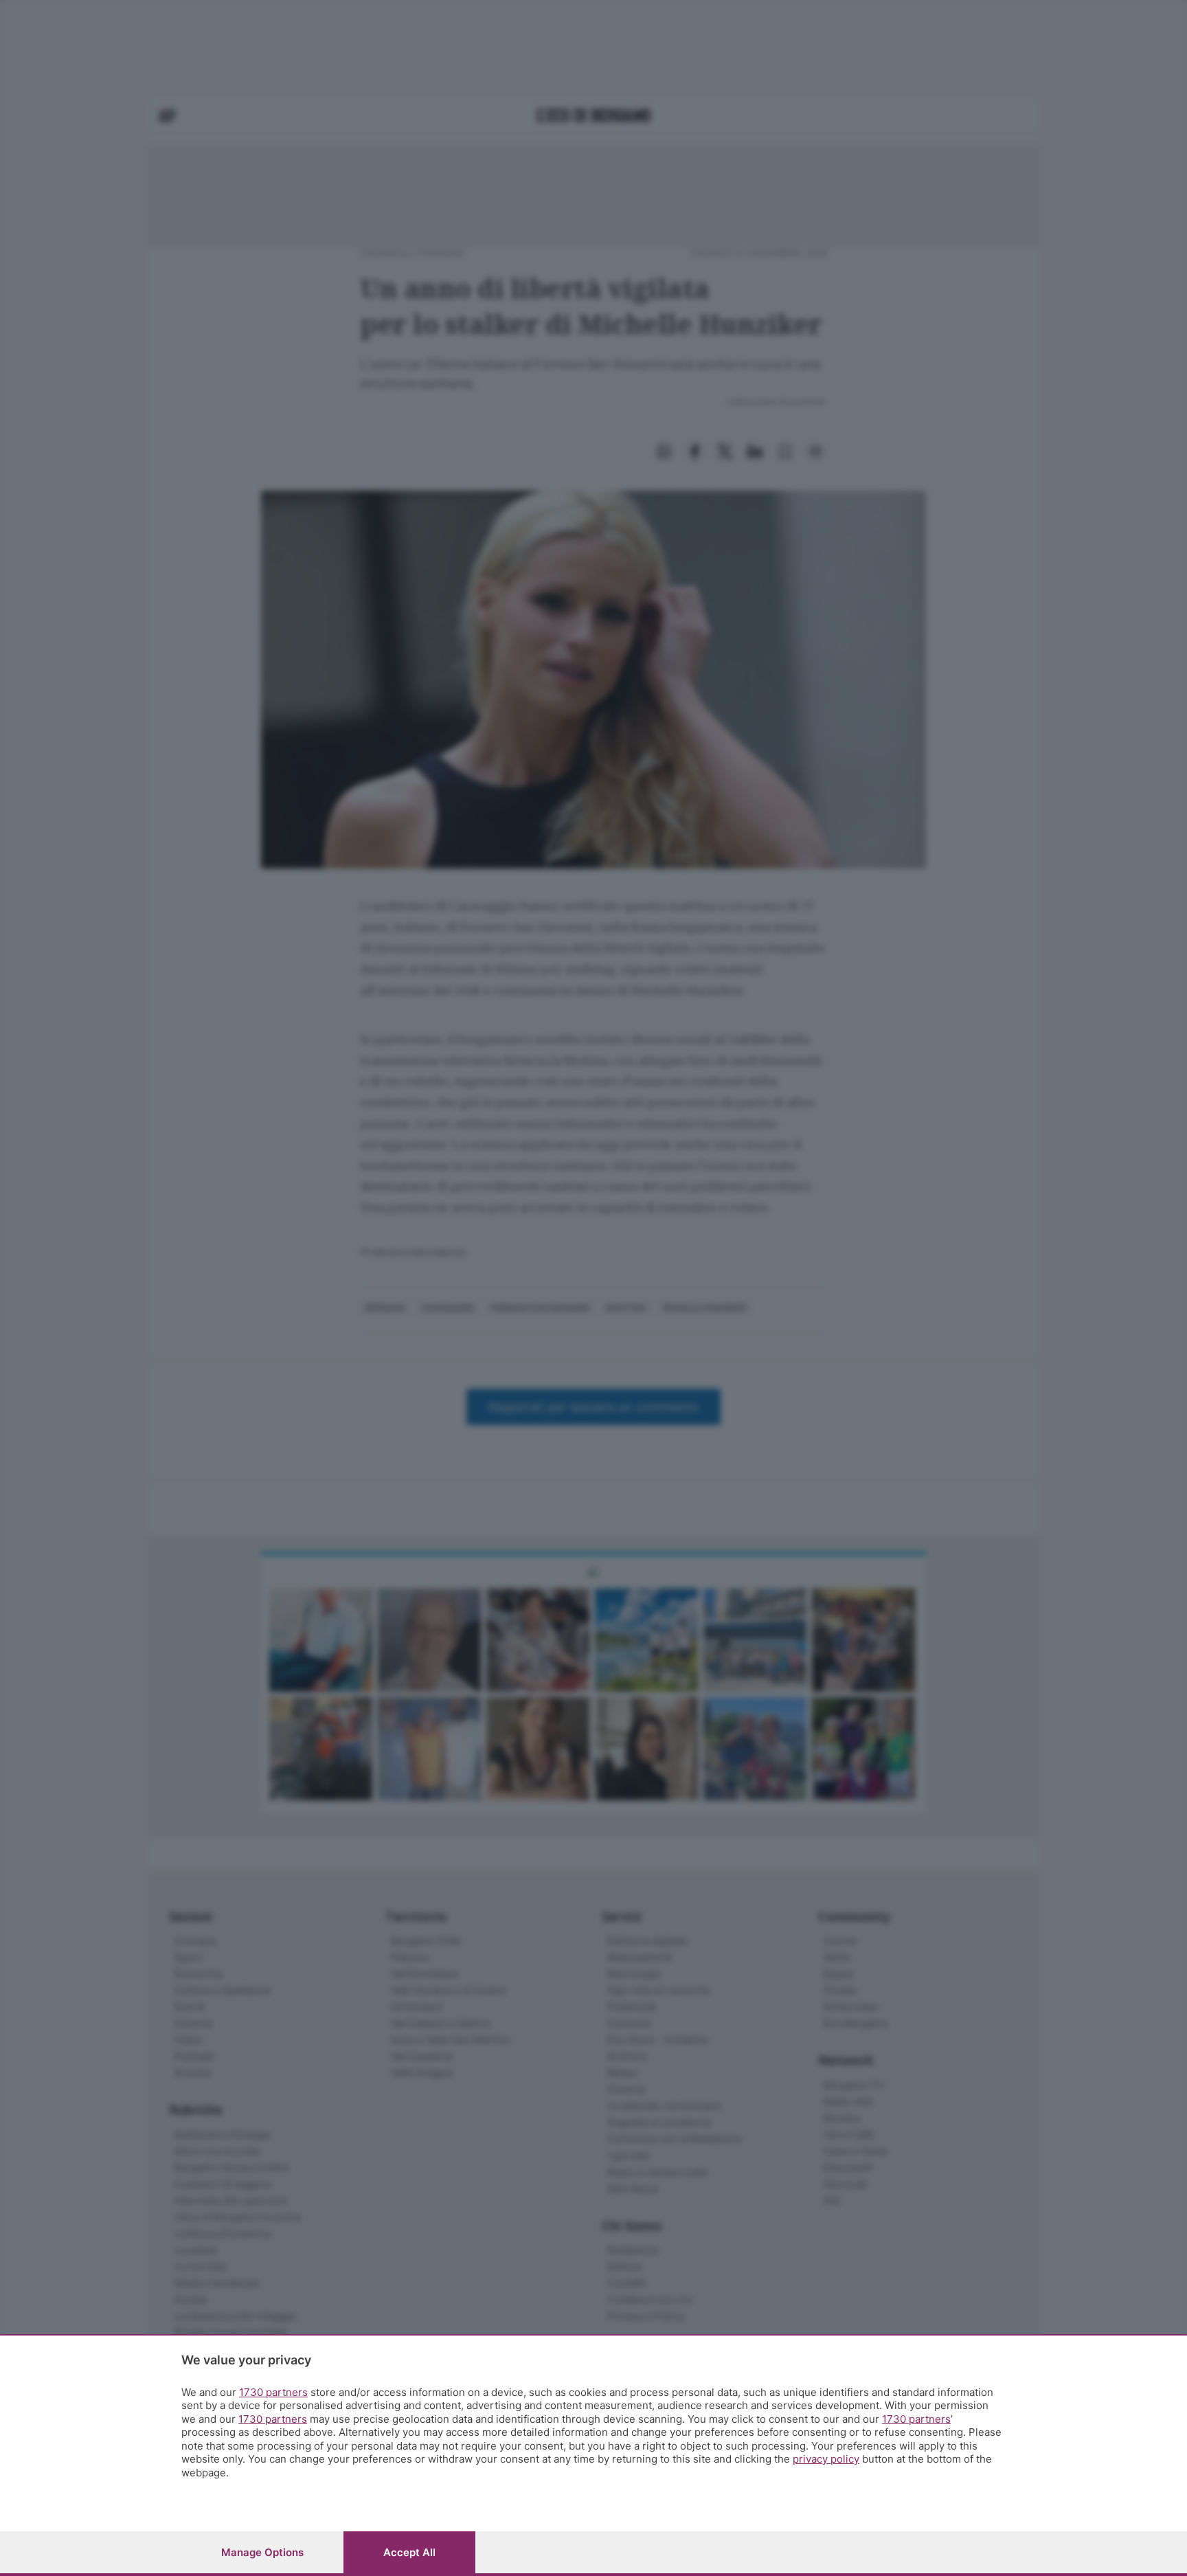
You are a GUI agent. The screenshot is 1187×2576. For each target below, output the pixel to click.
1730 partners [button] (273, 2392)
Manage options (262, 2552)
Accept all (409, 2552)
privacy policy (826, 2459)
